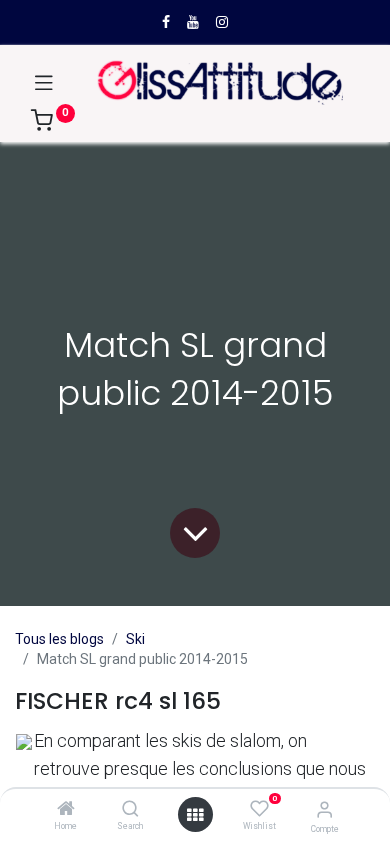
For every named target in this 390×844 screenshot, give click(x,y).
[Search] (130, 810)
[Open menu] (195, 815)
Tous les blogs (59, 639)
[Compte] (324, 809)
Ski (135, 639)
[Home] (66, 810)
